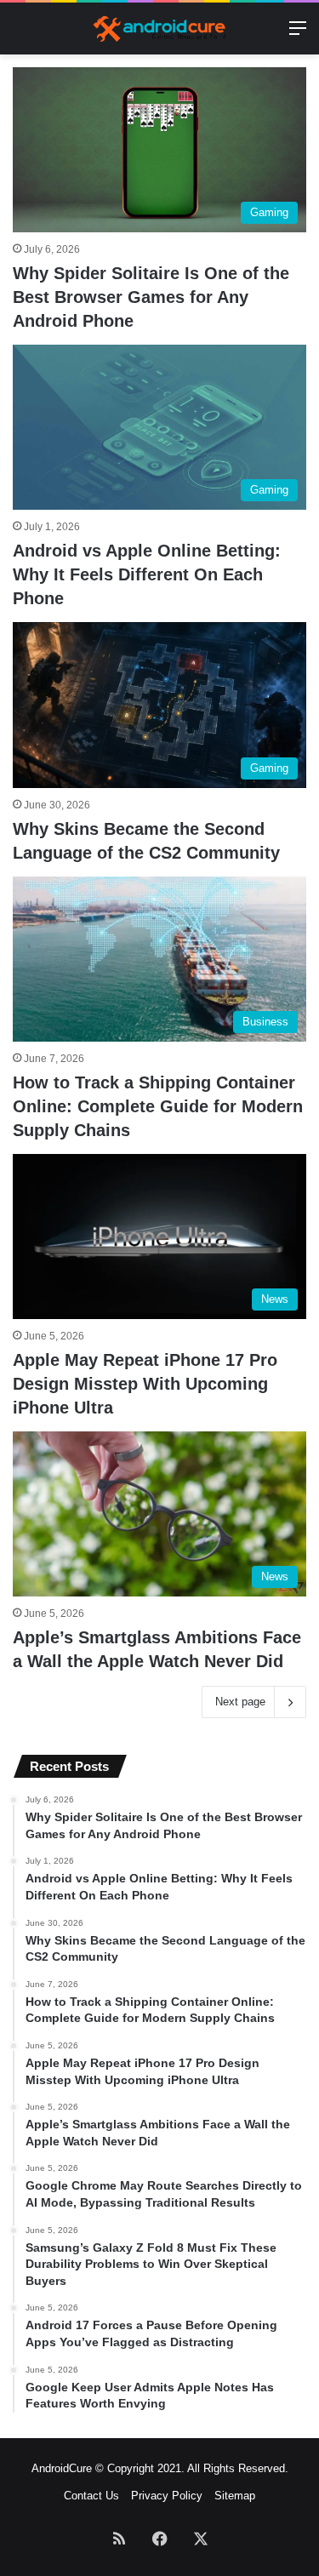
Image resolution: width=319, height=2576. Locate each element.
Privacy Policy (167, 2496)
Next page (240, 1702)
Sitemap (235, 2496)
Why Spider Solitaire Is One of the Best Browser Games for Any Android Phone (151, 297)
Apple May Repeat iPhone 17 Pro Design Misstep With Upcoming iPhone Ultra (145, 1384)
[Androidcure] (160, 29)
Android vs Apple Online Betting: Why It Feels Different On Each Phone (147, 574)
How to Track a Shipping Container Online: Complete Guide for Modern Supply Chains (158, 1106)
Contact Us (91, 2496)
